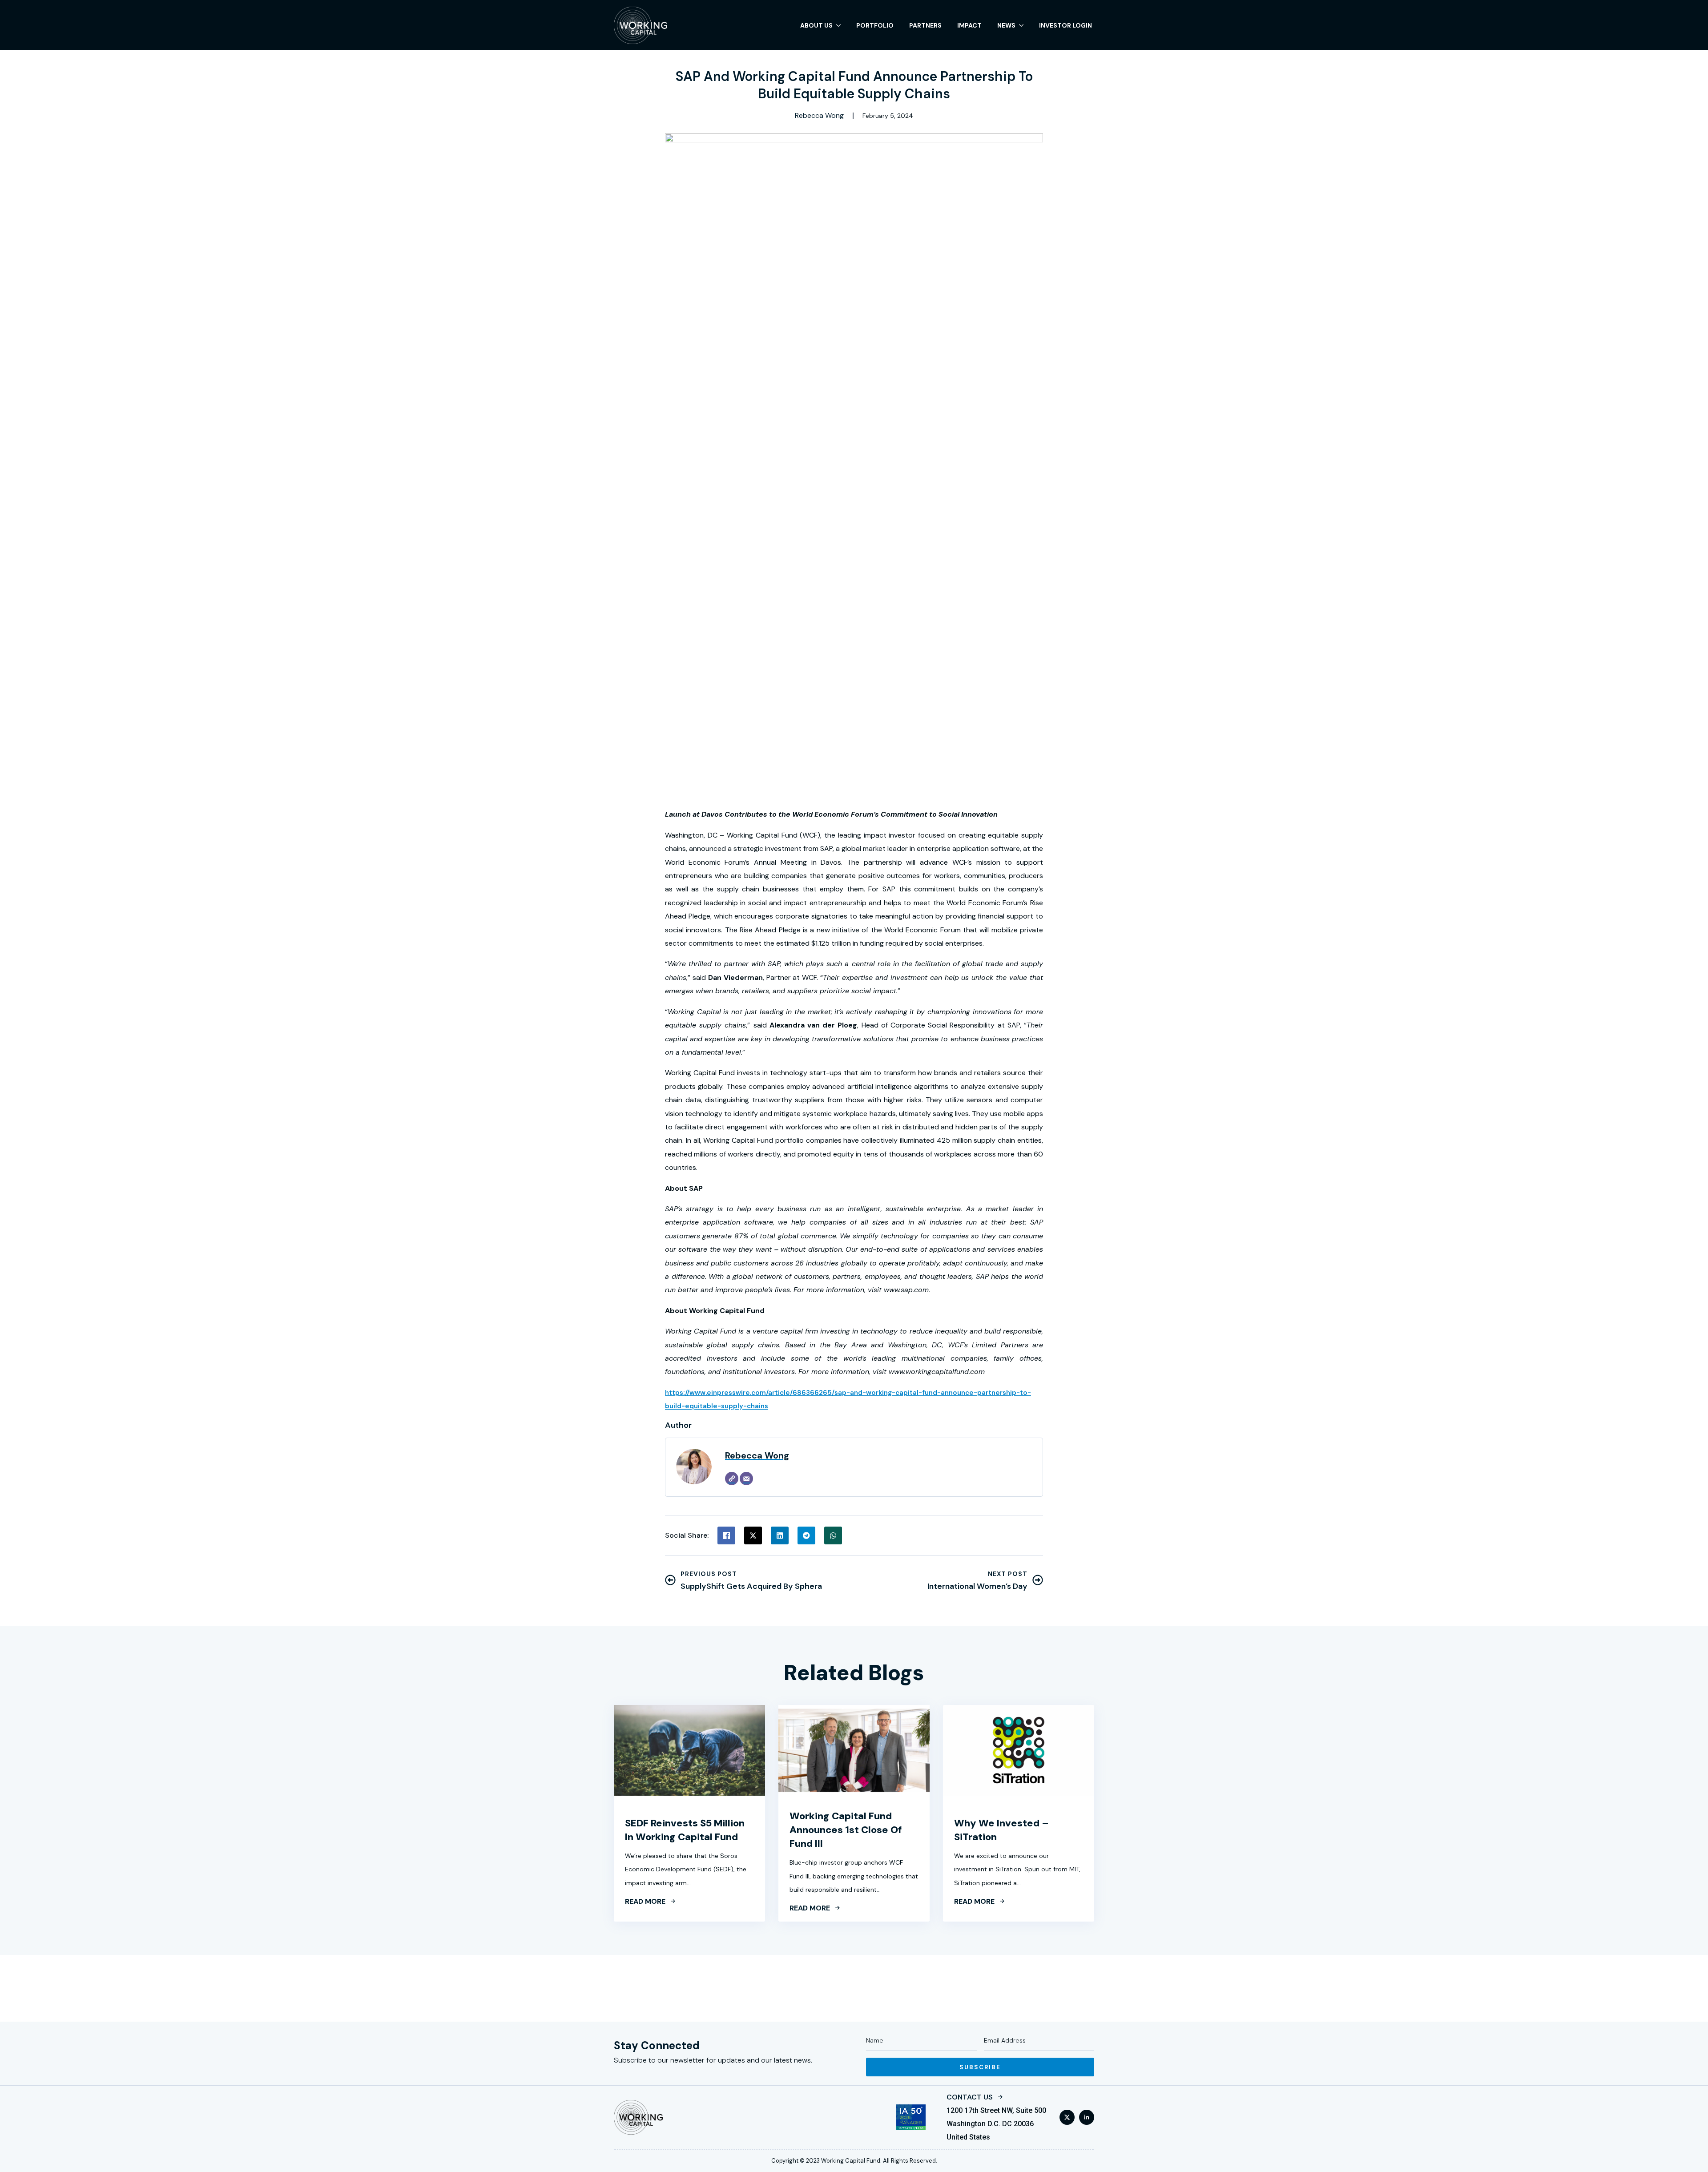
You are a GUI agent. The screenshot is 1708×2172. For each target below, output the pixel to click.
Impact (969, 25)
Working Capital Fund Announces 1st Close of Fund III (846, 1830)
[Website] (732, 1479)
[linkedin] (1087, 2117)
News (1006, 25)
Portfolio (875, 25)
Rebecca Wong (757, 1455)
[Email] (746, 1479)
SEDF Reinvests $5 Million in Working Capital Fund (685, 1830)
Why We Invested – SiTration (1001, 1830)
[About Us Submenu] (838, 25)
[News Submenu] (1021, 25)
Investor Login (1065, 25)
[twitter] (1067, 2117)
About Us (816, 25)
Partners (925, 25)
